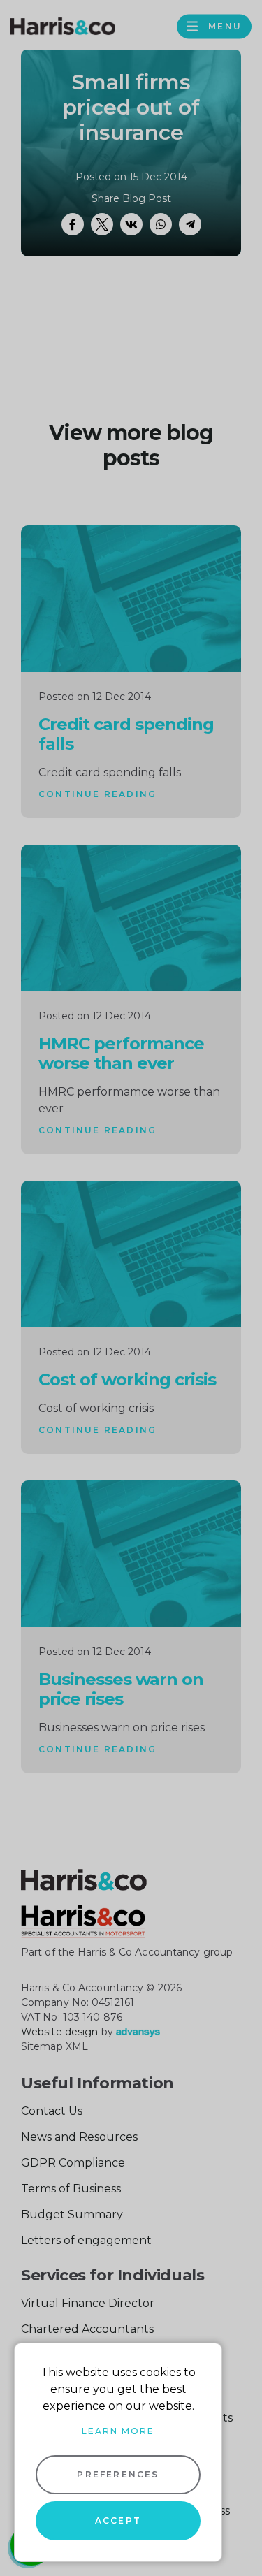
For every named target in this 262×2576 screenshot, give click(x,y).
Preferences (118, 2474)
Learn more (118, 2431)
